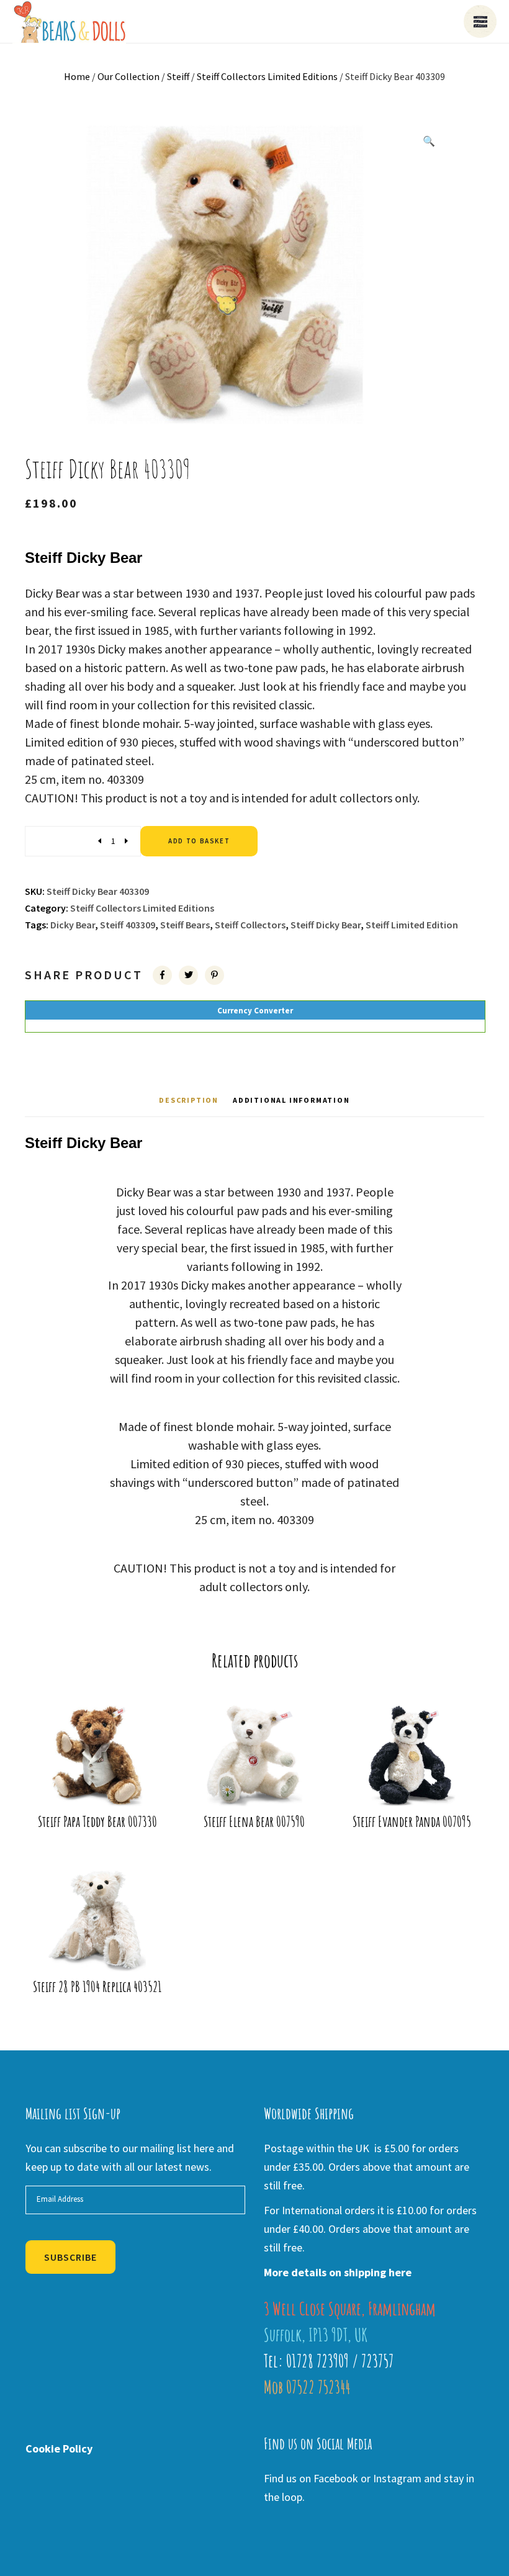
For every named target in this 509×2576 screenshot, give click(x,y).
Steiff (178, 76)
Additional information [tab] (291, 1100)
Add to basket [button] (101, 1780)
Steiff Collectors (250, 925)
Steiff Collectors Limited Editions (267, 76)
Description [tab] (189, 1100)
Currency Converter (255, 1011)
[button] (429, 141)
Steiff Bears (185, 925)
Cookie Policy (59, 2448)
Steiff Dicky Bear (326, 925)
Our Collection (128, 76)
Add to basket (199, 841)
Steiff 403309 (128, 925)
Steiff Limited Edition (412, 925)
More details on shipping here (338, 2272)
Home (77, 76)
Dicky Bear (73, 925)
